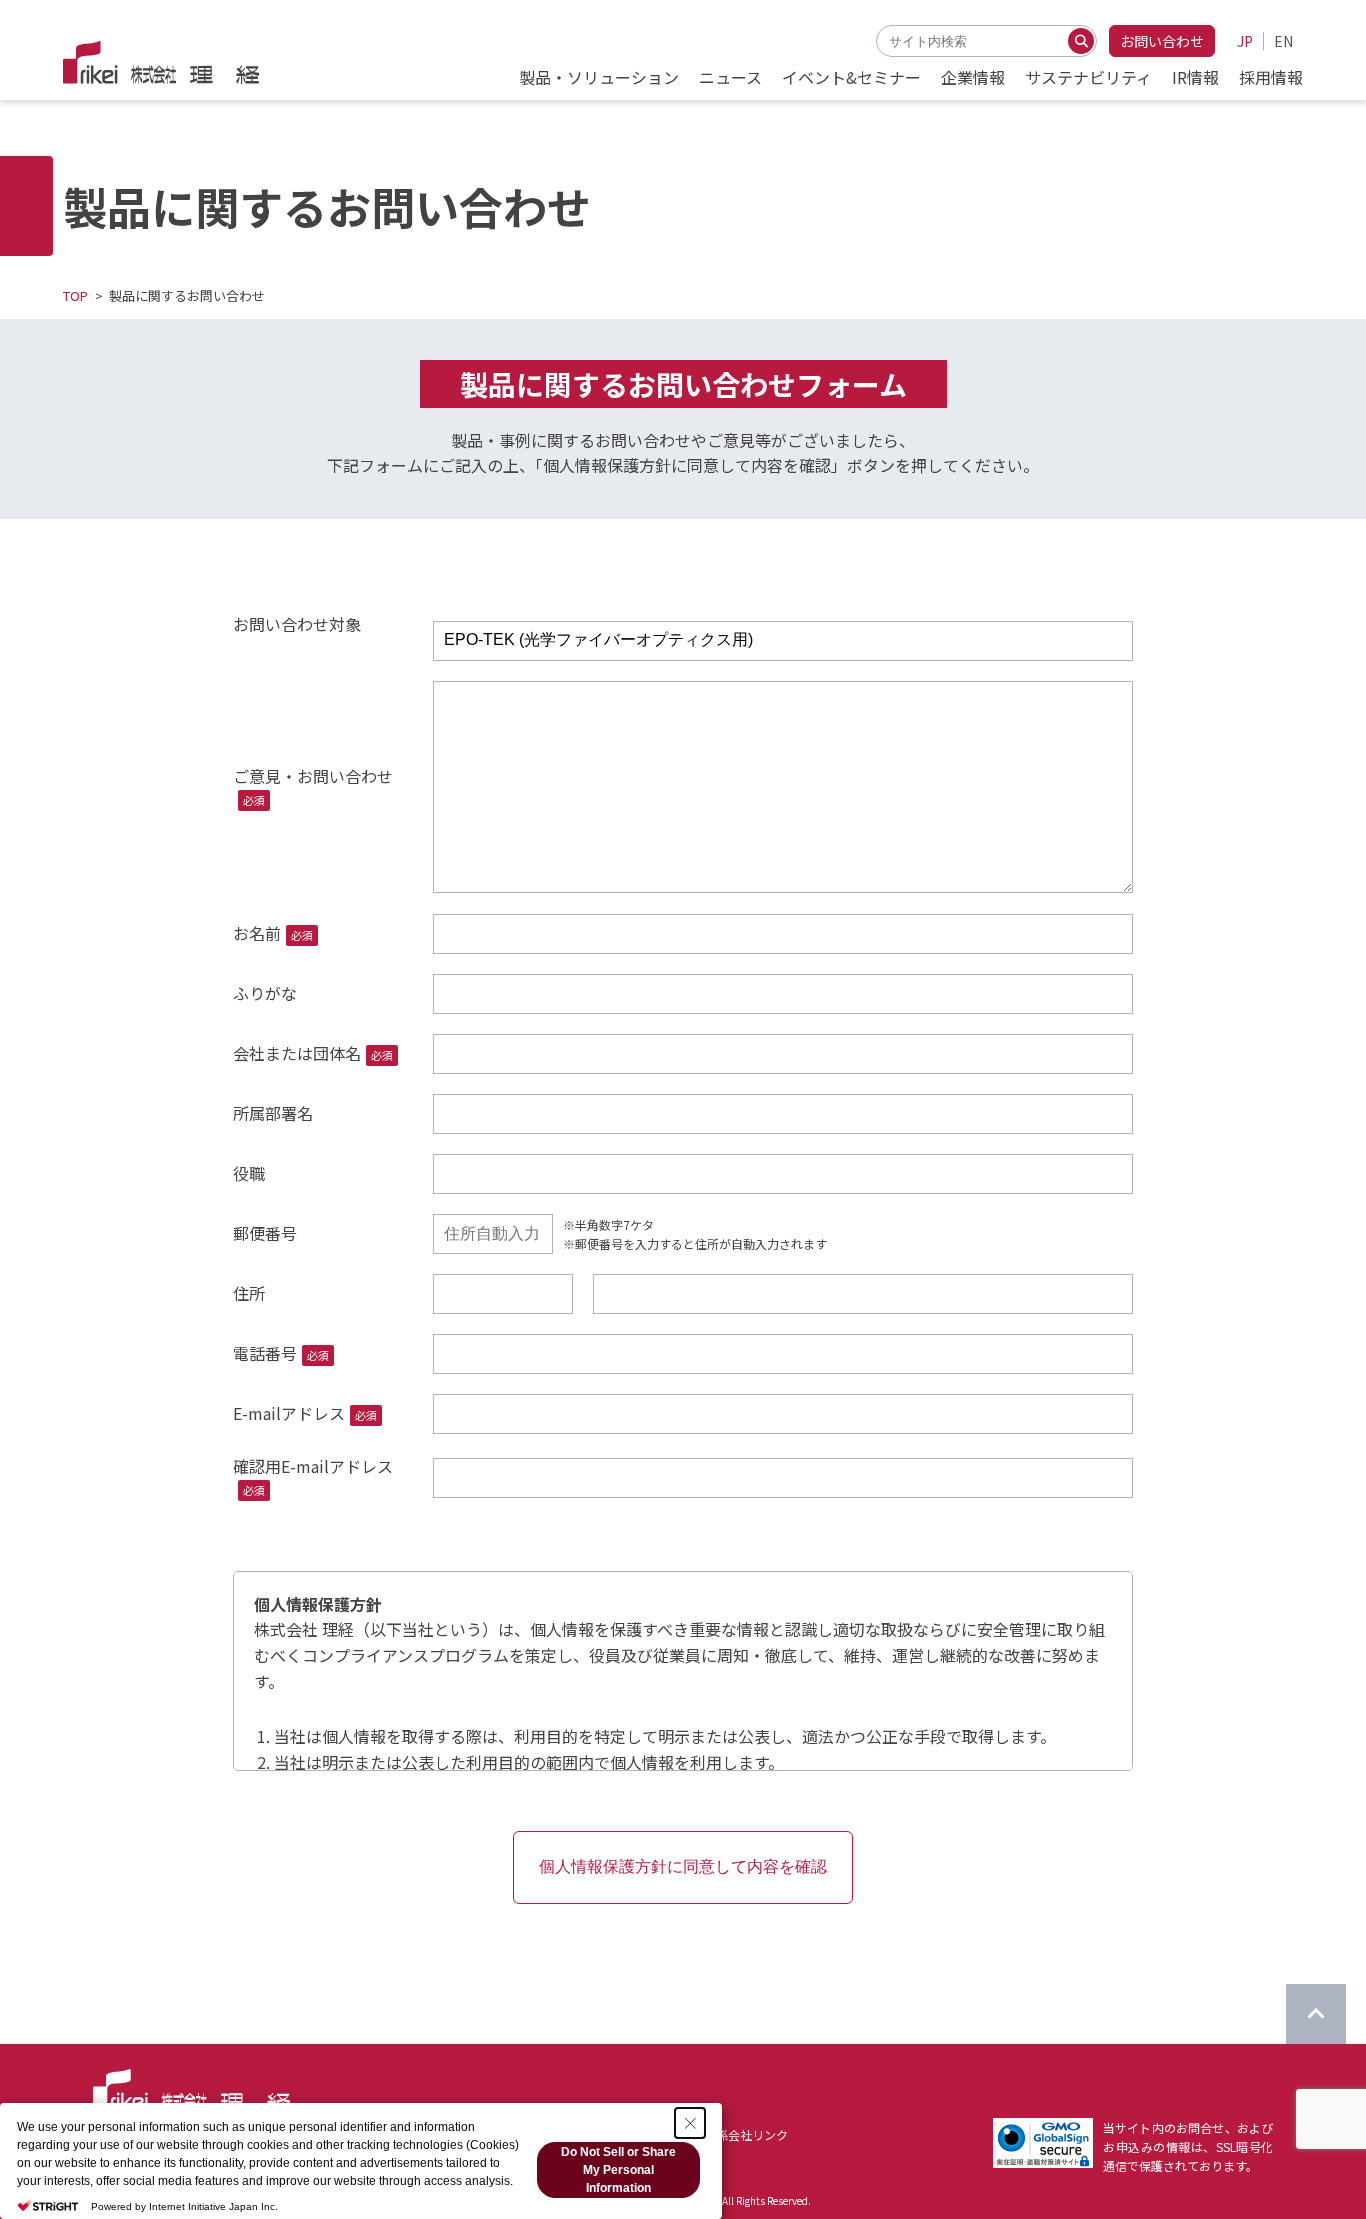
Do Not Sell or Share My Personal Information (618, 2170)
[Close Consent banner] (690, 2123)
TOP (75, 295)
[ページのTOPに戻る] (1316, 2014)
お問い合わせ (1162, 41)
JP (1245, 41)
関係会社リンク (746, 2134)
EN (1283, 41)
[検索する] (1081, 41)
